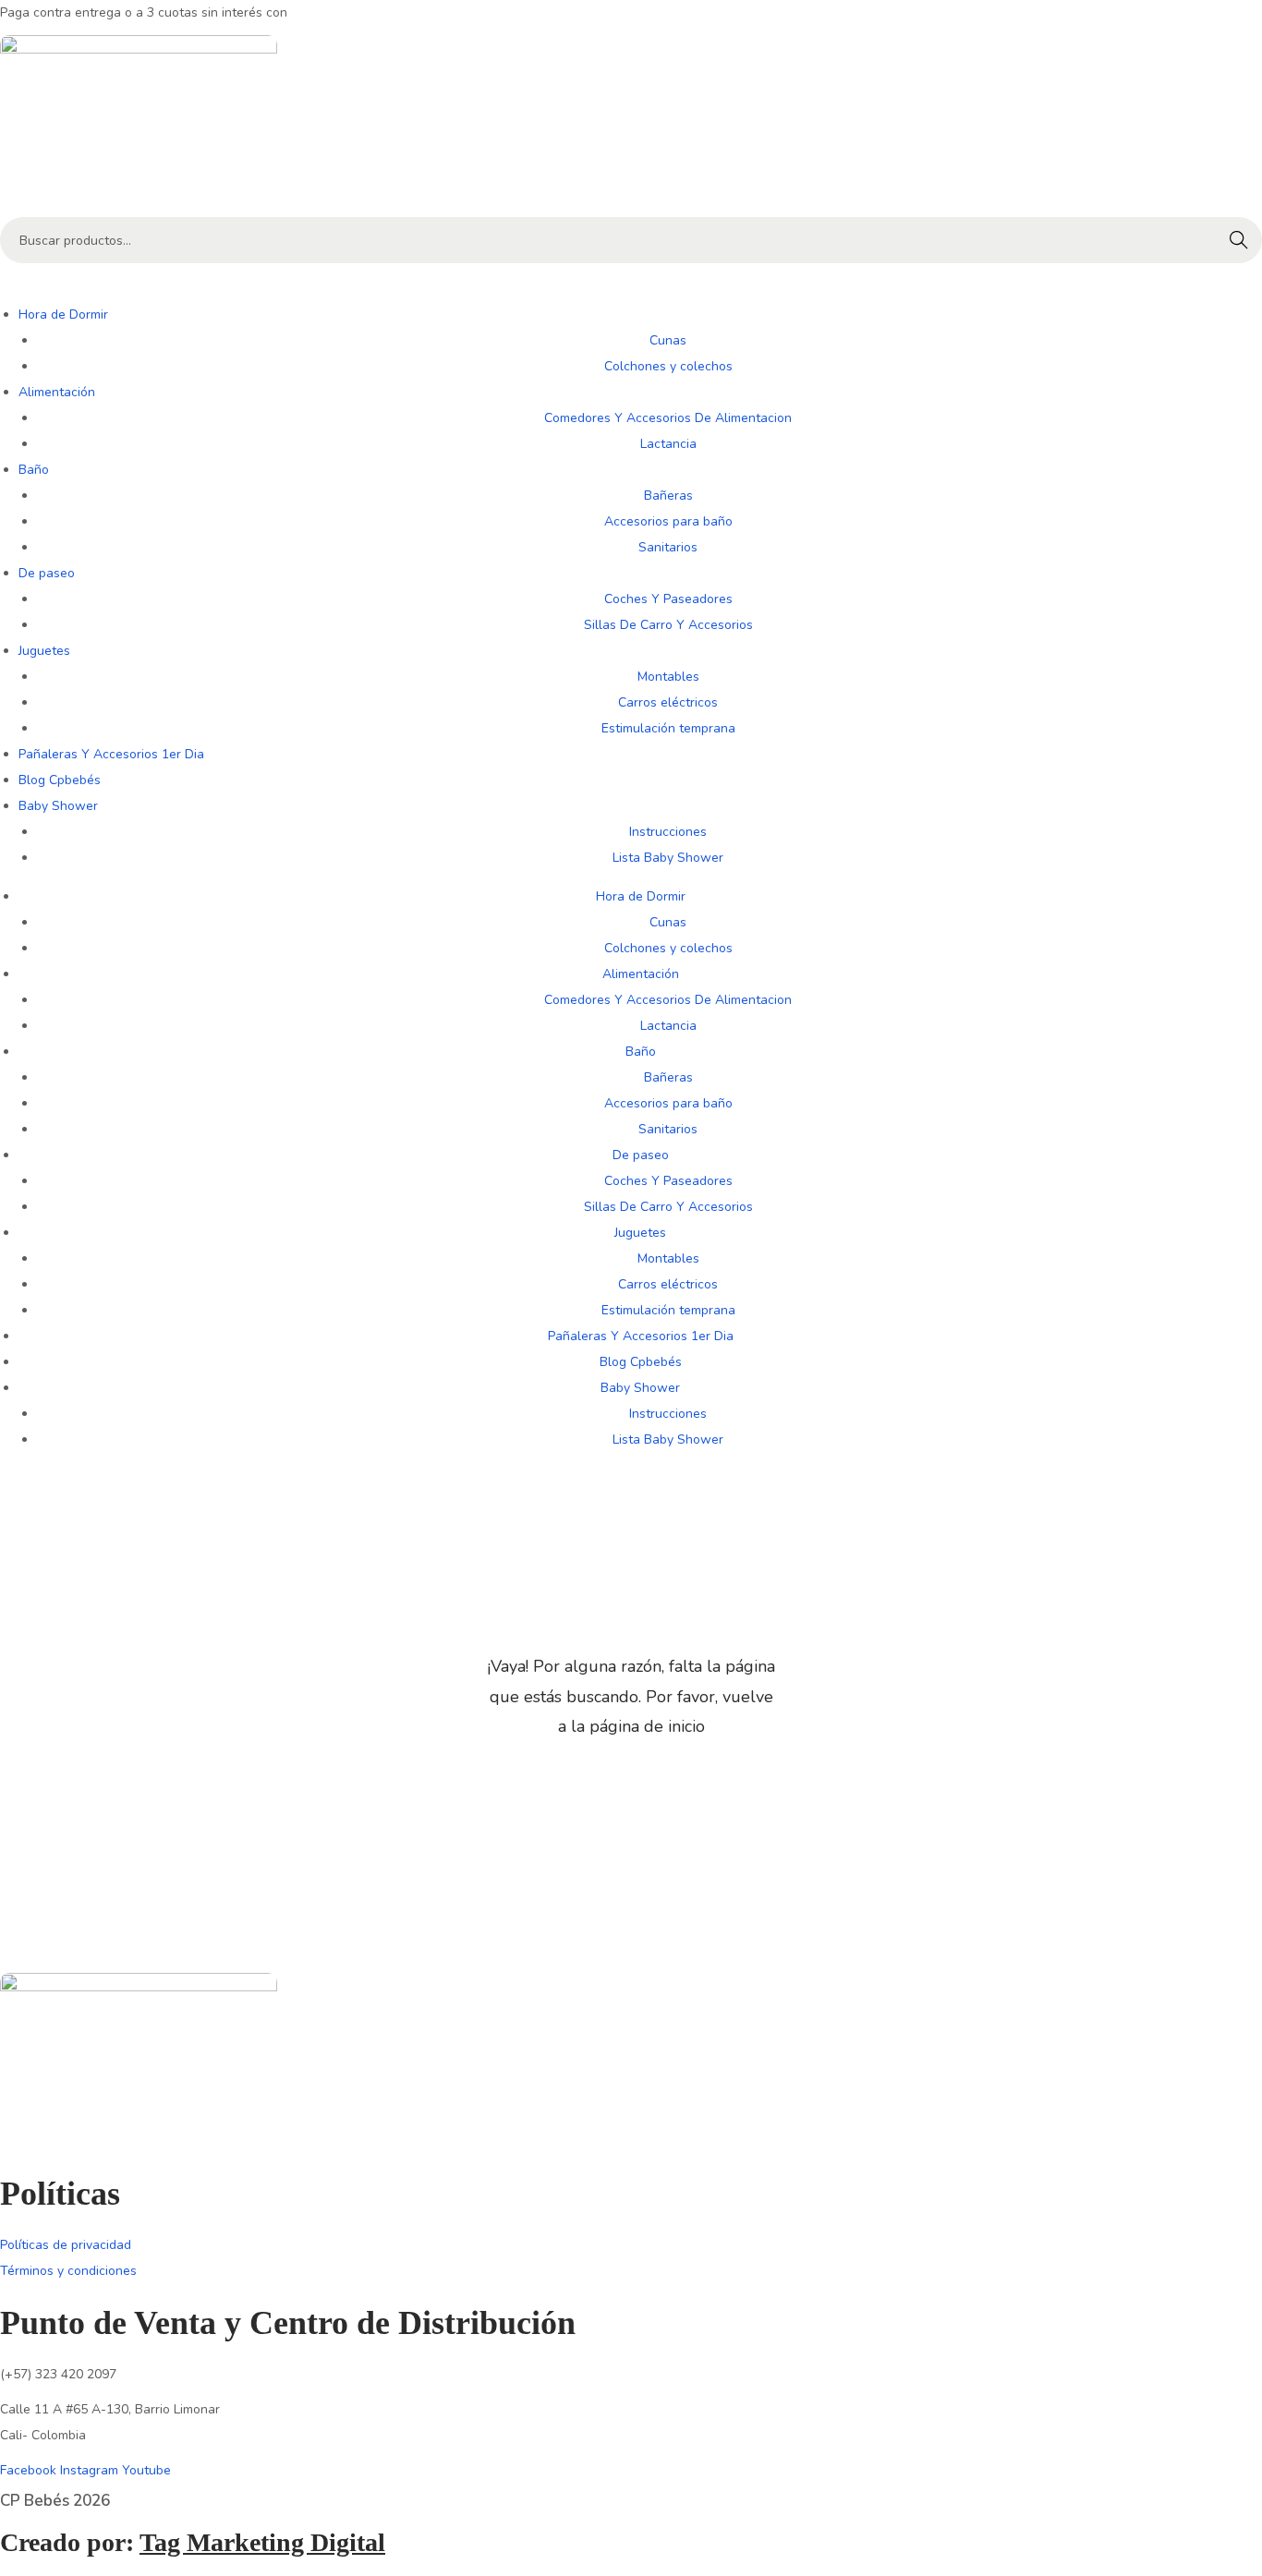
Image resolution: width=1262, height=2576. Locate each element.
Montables (668, 677)
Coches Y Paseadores (668, 599)
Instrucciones (668, 832)
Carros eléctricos (668, 702)
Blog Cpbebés (60, 780)
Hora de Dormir (63, 314)
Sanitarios (668, 547)
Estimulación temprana (668, 728)
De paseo (47, 573)
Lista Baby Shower (668, 858)
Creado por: (193, 2542)
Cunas (668, 340)
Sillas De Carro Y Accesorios (668, 625)
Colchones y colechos (668, 366)
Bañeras (668, 496)
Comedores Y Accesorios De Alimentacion (668, 418)
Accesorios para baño (668, 521)
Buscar (1239, 240)
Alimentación (57, 392)
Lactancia (668, 444)
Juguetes (44, 651)
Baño (34, 470)
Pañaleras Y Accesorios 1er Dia (111, 754)
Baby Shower (58, 806)
